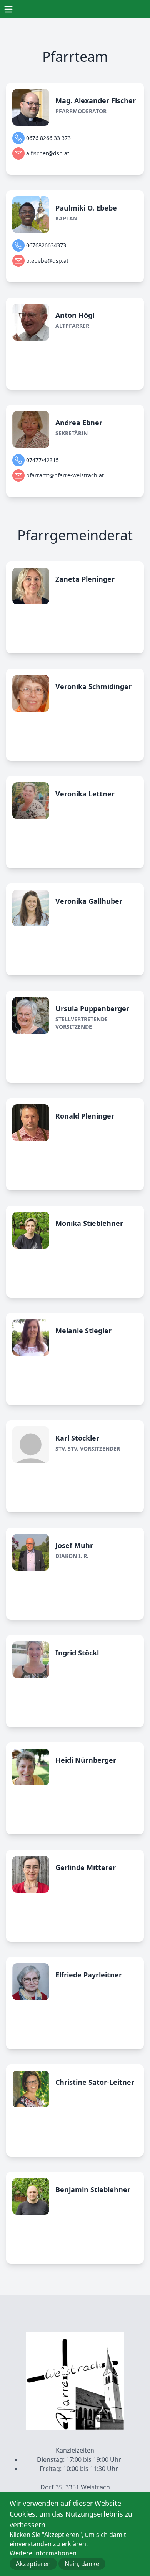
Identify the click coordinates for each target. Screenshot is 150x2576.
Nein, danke (82, 2564)
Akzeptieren (33, 2564)
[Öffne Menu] (8, 9)
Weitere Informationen (43, 2553)
